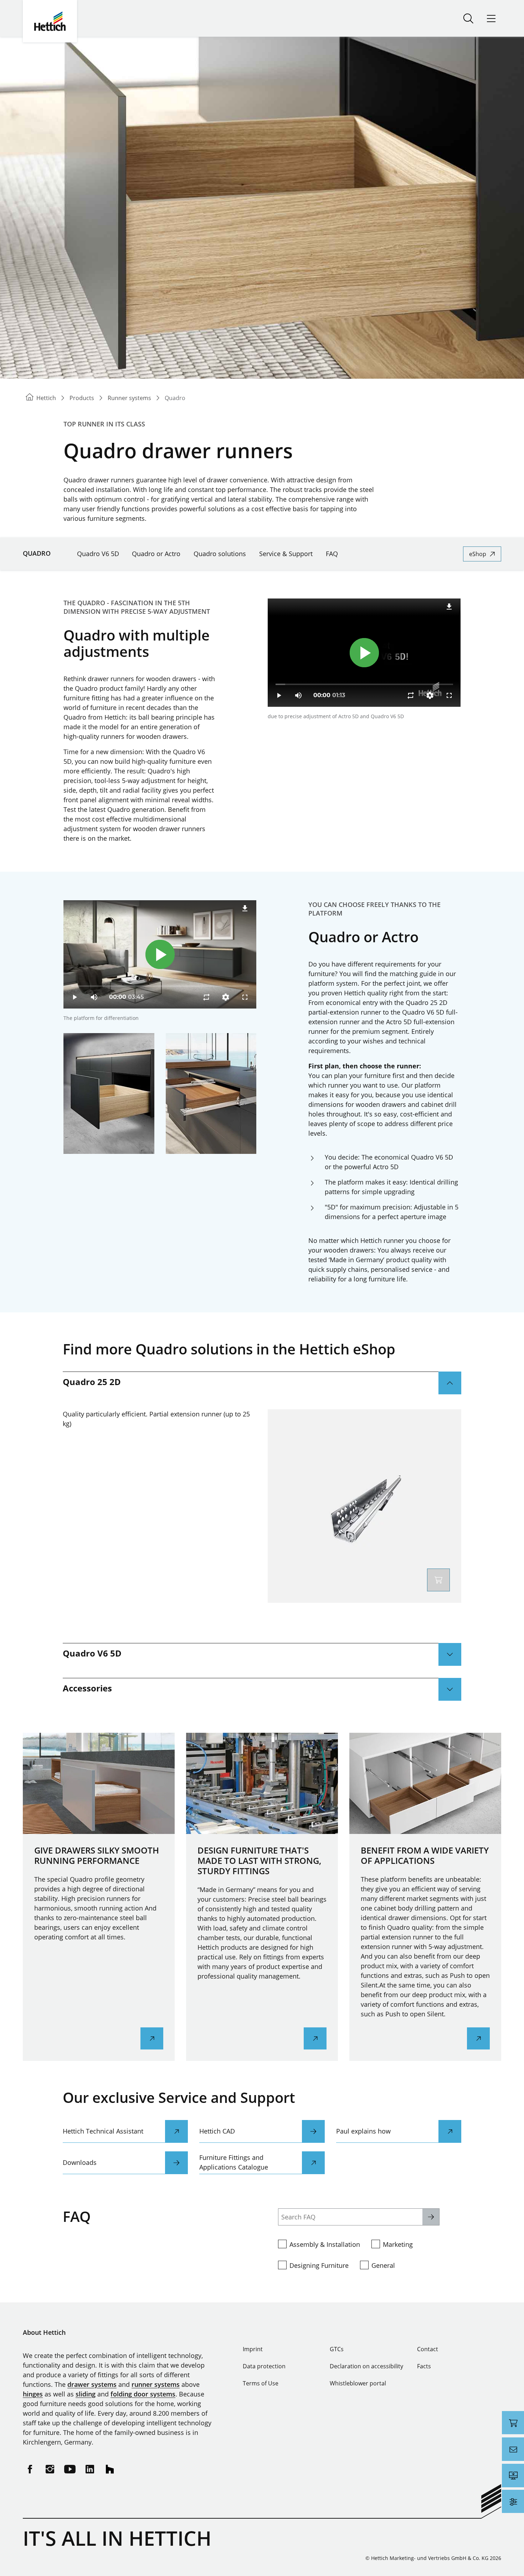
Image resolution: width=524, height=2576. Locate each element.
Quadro (37, 553)
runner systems (156, 2384)
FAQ (332, 554)
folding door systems (143, 2394)
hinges (33, 2394)
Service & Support (286, 554)
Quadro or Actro (156, 554)
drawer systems (92, 2384)
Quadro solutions (220, 554)
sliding (86, 2394)
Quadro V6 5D (98, 554)
